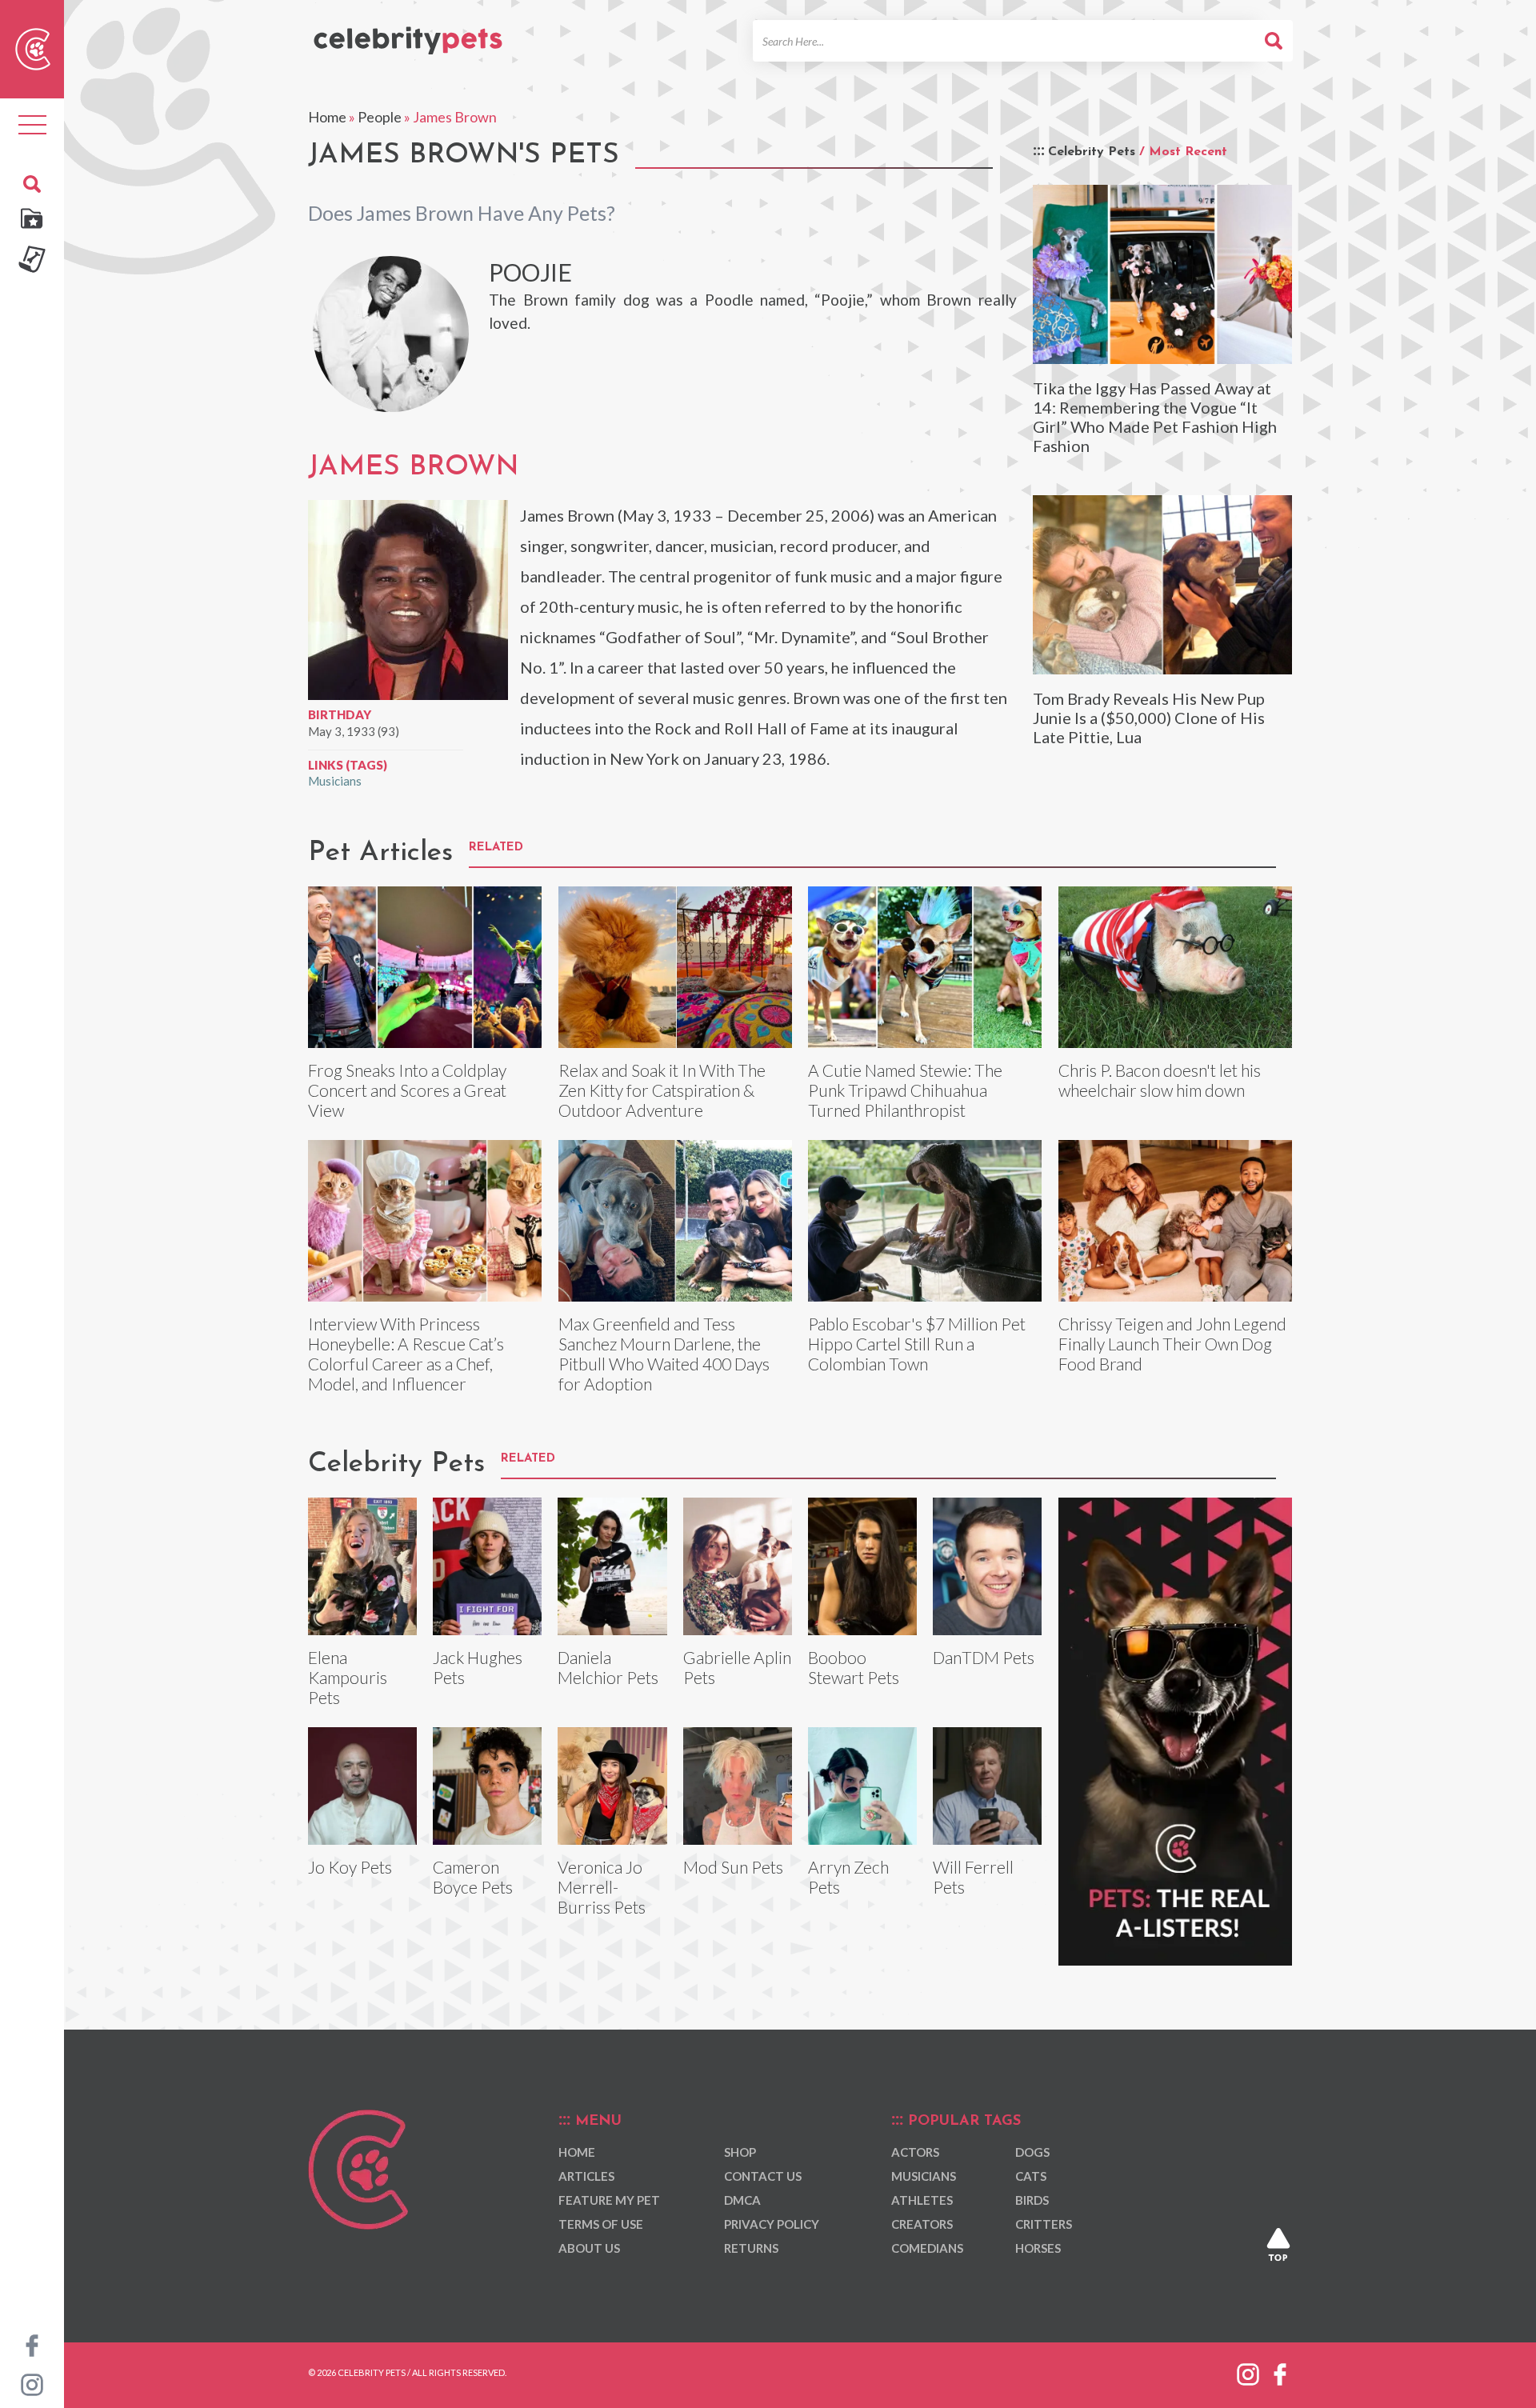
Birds (1032, 2200)
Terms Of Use (601, 2224)
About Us (589, 2248)
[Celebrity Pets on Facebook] (32, 2344)
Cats (1031, 2176)
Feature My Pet (609, 2200)
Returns (751, 2248)
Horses (1038, 2248)
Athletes (922, 2200)
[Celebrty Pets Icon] (33, 47)
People (380, 117)
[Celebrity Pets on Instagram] (32, 2383)
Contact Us (763, 2176)
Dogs (1032, 2152)
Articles (586, 2176)
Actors (915, 2152)
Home (327, 117)
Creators (922, 2224)
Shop (740, 2152)
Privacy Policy (772, 2224)
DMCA (742, 2200)
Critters (1044, 2224)
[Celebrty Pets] (408, 34)
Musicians (335, 781)
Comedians (927, 2248)
